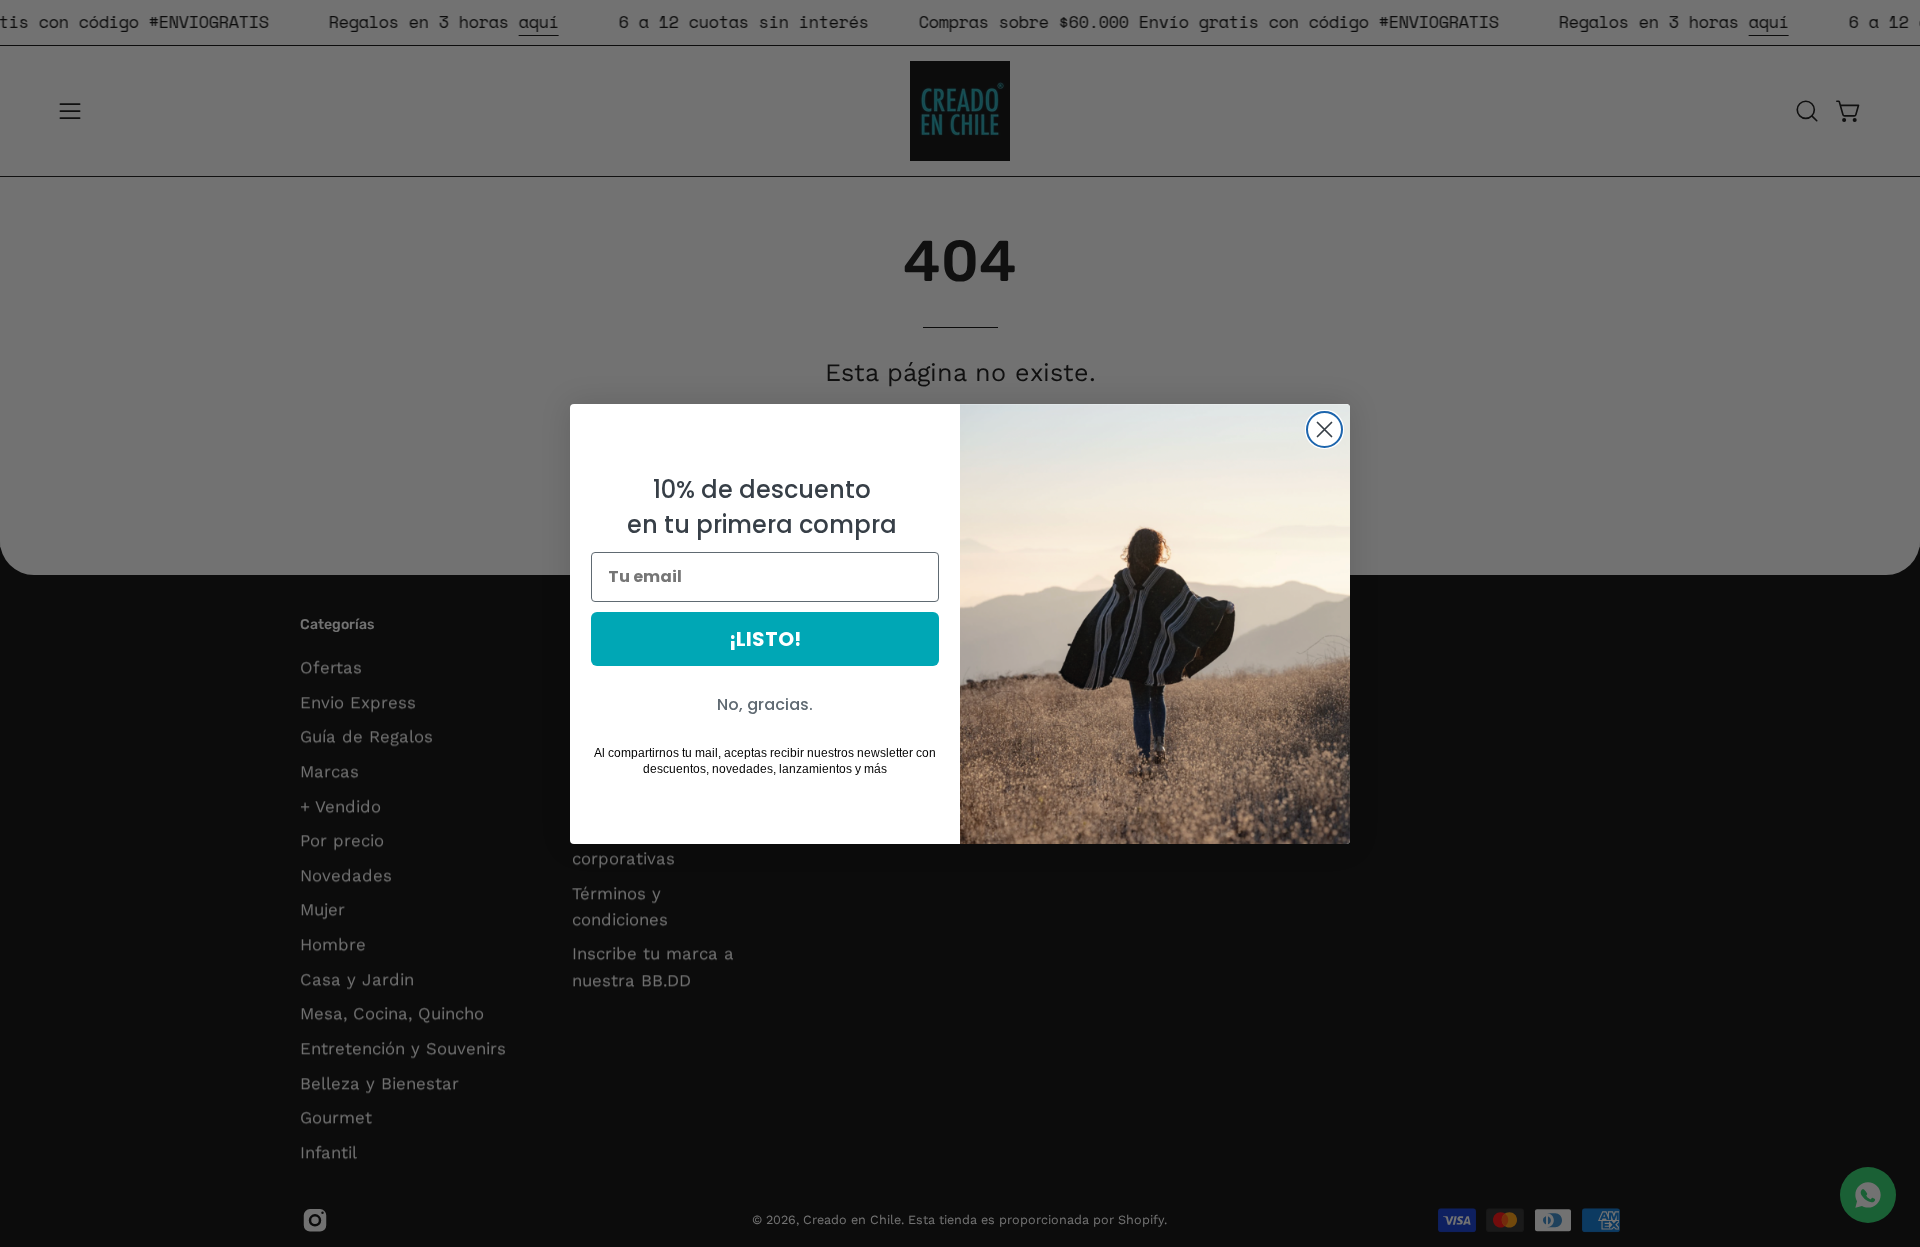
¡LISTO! (765, 639)
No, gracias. (765, 704)
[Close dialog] (1324, 429)
